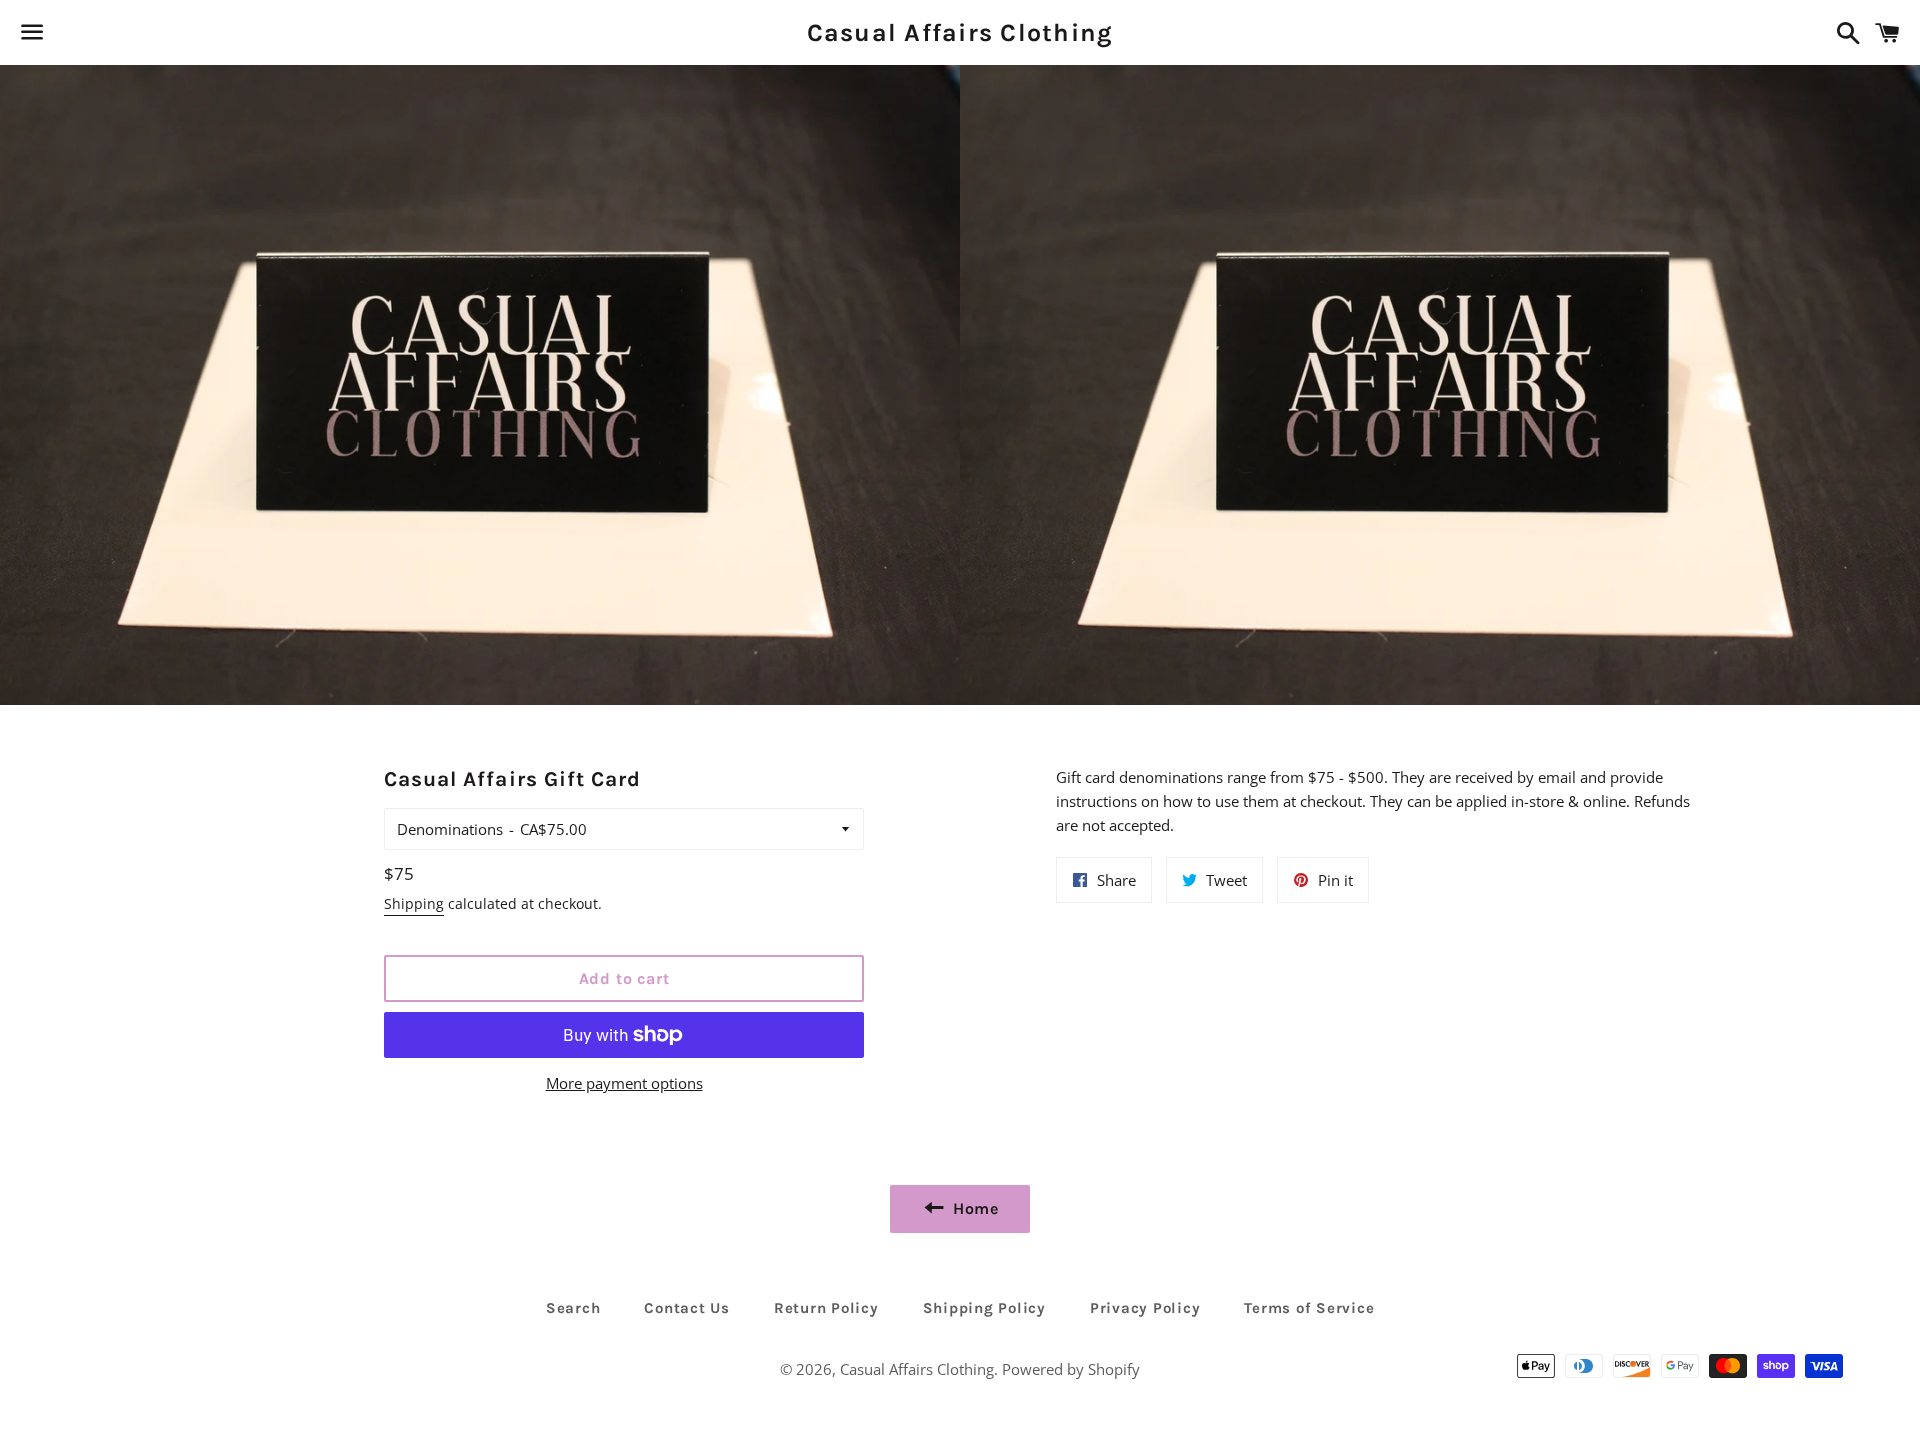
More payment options (624, 1083)
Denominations (450, 829)
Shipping (414, 903)
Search (573, 1308)
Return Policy (826, 1308)
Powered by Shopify (1071, 1369)
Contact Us (687, 1308)
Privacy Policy (1145, 1308)
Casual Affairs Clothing (960, 32)
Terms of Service (1309, 1308)
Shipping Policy (984, 1308)
